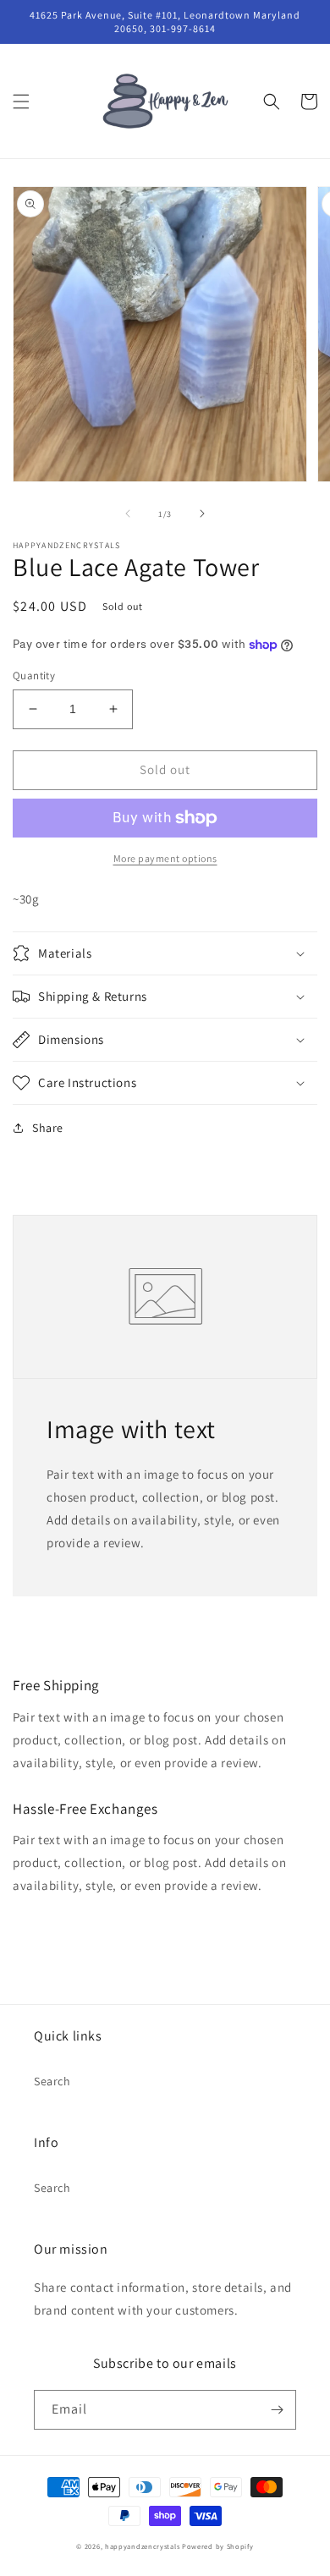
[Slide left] (128, 514)
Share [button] (48, 1128)
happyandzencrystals (142, 2546)
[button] (21, 102)
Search (52, 2081)
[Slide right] (202, 514)
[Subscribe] (277, 2410)
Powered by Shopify (218, 2546)
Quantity (34, 676)
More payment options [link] (165, 858)
